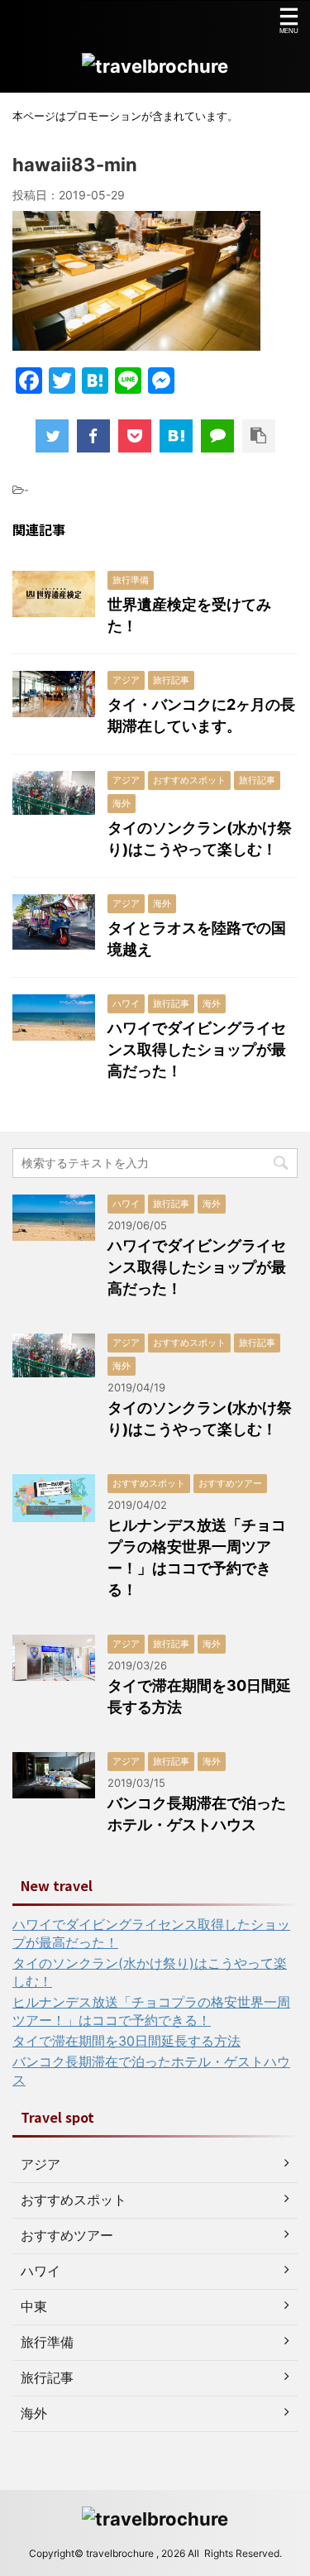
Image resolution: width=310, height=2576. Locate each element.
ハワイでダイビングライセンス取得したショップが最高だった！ (197, 1049)
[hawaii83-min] (176, 436)
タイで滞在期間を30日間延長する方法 (126, 2041)
